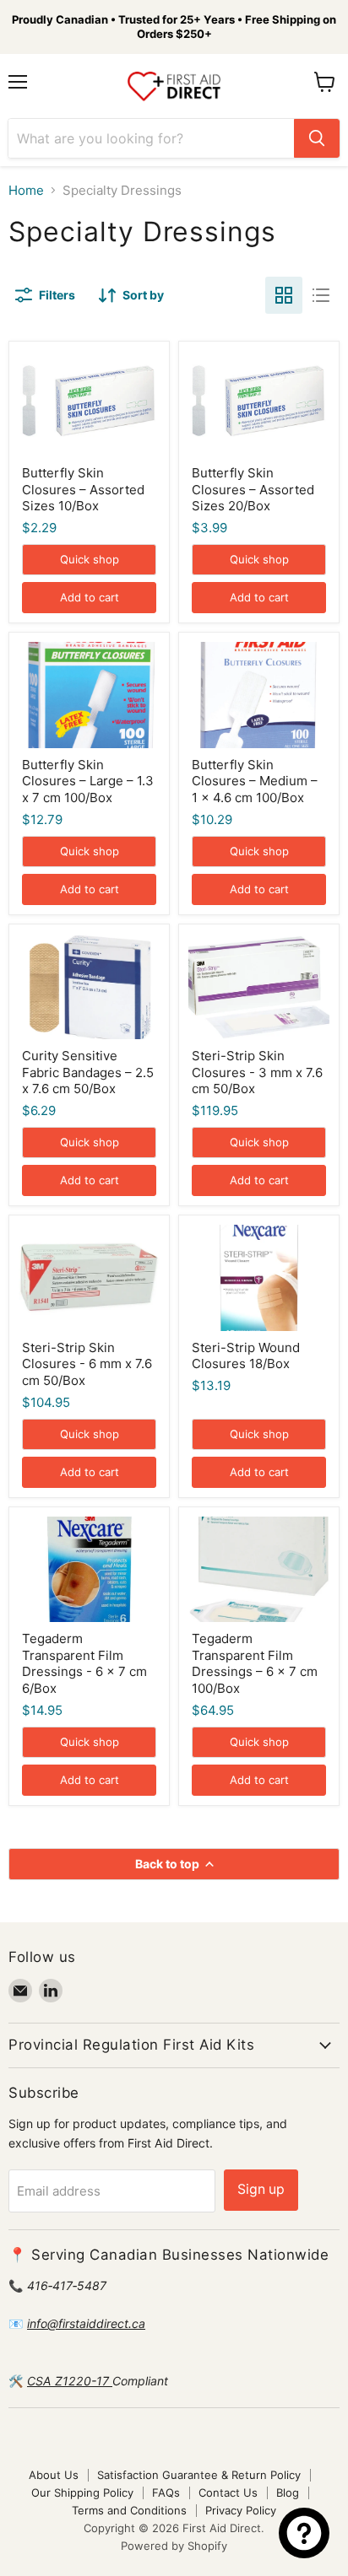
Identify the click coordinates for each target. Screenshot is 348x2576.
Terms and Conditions (129, 2510)
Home (26, 190)
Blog (288, 2492)
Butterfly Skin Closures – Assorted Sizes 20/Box (253, 489)
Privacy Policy (241, 2510)
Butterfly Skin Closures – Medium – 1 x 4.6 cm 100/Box (255, 781)
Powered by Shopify (174, 2546)
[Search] (317, 138)
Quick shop (90, 559)
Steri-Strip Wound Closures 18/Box (246, 1356)
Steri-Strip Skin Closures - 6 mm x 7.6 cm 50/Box (87, 1364)
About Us (54, 2475)
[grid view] (284, 295)
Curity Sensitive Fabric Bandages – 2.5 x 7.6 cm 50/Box (88, 1072)
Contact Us (228, 2492)
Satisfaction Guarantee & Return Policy (199, 2475)
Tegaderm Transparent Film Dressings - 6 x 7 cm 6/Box (84, 1663)
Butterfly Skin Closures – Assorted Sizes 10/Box (83, 489)
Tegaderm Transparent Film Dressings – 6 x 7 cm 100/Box (255, 1663)
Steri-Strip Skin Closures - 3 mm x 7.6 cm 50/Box (257, 1072)
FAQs (166, 2492)
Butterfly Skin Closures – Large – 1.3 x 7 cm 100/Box (88, 781)
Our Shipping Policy (82, 2492)
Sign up (261, 2189)
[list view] (321, 295)
